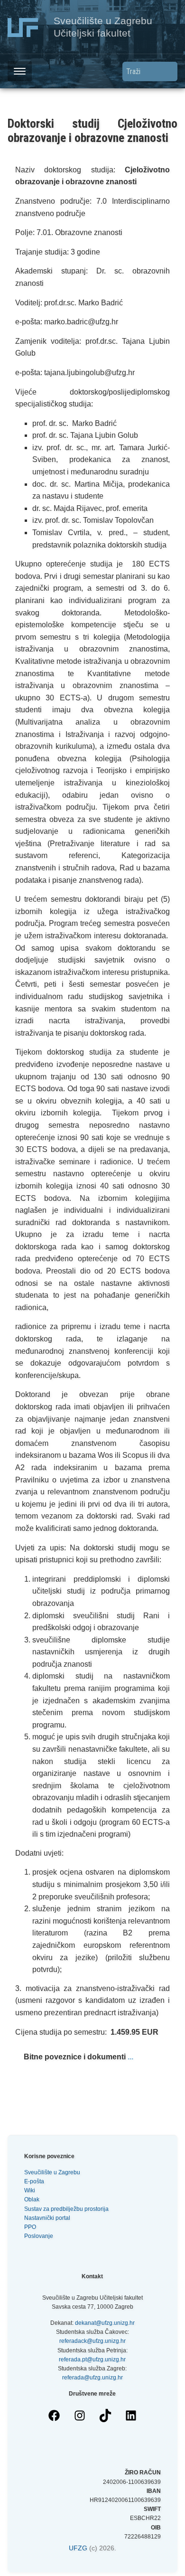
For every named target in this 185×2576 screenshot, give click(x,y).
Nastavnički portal (47, 2218)
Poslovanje (39, 2236)
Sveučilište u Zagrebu (52, 2172)
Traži (170, 71)
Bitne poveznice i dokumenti (75, 2057)
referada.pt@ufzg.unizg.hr (92, 2359)
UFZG (78, 2548)
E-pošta (34, 2181)
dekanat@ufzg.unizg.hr (105, 2323)
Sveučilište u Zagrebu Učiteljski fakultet (103, 27)
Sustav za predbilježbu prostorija (66, 2209)
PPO (30, 2227)
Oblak (32, 2199)
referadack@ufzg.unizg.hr (92, 2341)
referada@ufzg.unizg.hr (92, 2378)
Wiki (30, 2190)
